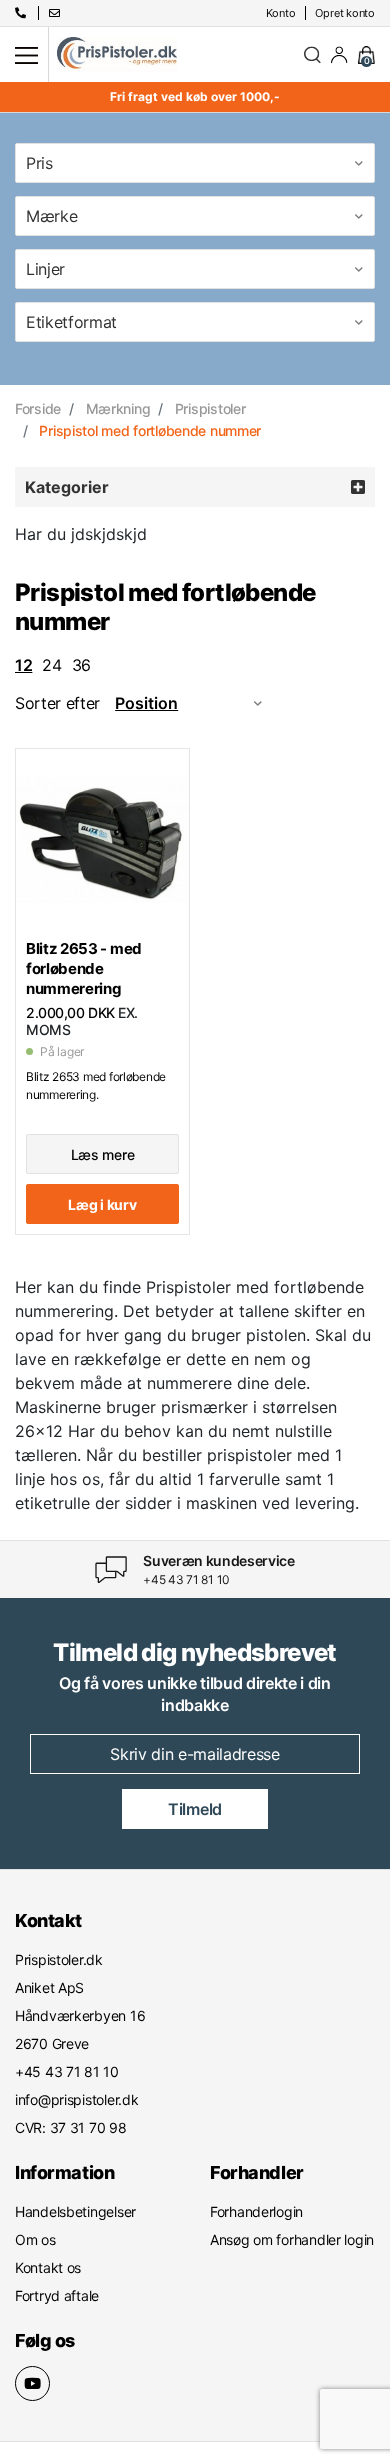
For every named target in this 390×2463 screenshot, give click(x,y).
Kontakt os (48, 2267)
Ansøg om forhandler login (292, 2239)
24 (51, 665)
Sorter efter (57, 703)
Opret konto (345, 13)
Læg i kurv (102, 1204)
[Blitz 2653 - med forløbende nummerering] (102, 839)
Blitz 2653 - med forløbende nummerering (84, 968)
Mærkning (118, 408)
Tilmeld (195, 1809)
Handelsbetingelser (75, 2211)
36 (81, 665)
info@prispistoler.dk (76, 2099)
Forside (38, 408)
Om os (35, 2239)
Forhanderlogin (256, 2211)
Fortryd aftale (57, 2295)
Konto (281, 13)
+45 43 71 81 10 (186, 1579)
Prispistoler (210, 408)
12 (23, 665)
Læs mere (103, 1154)
